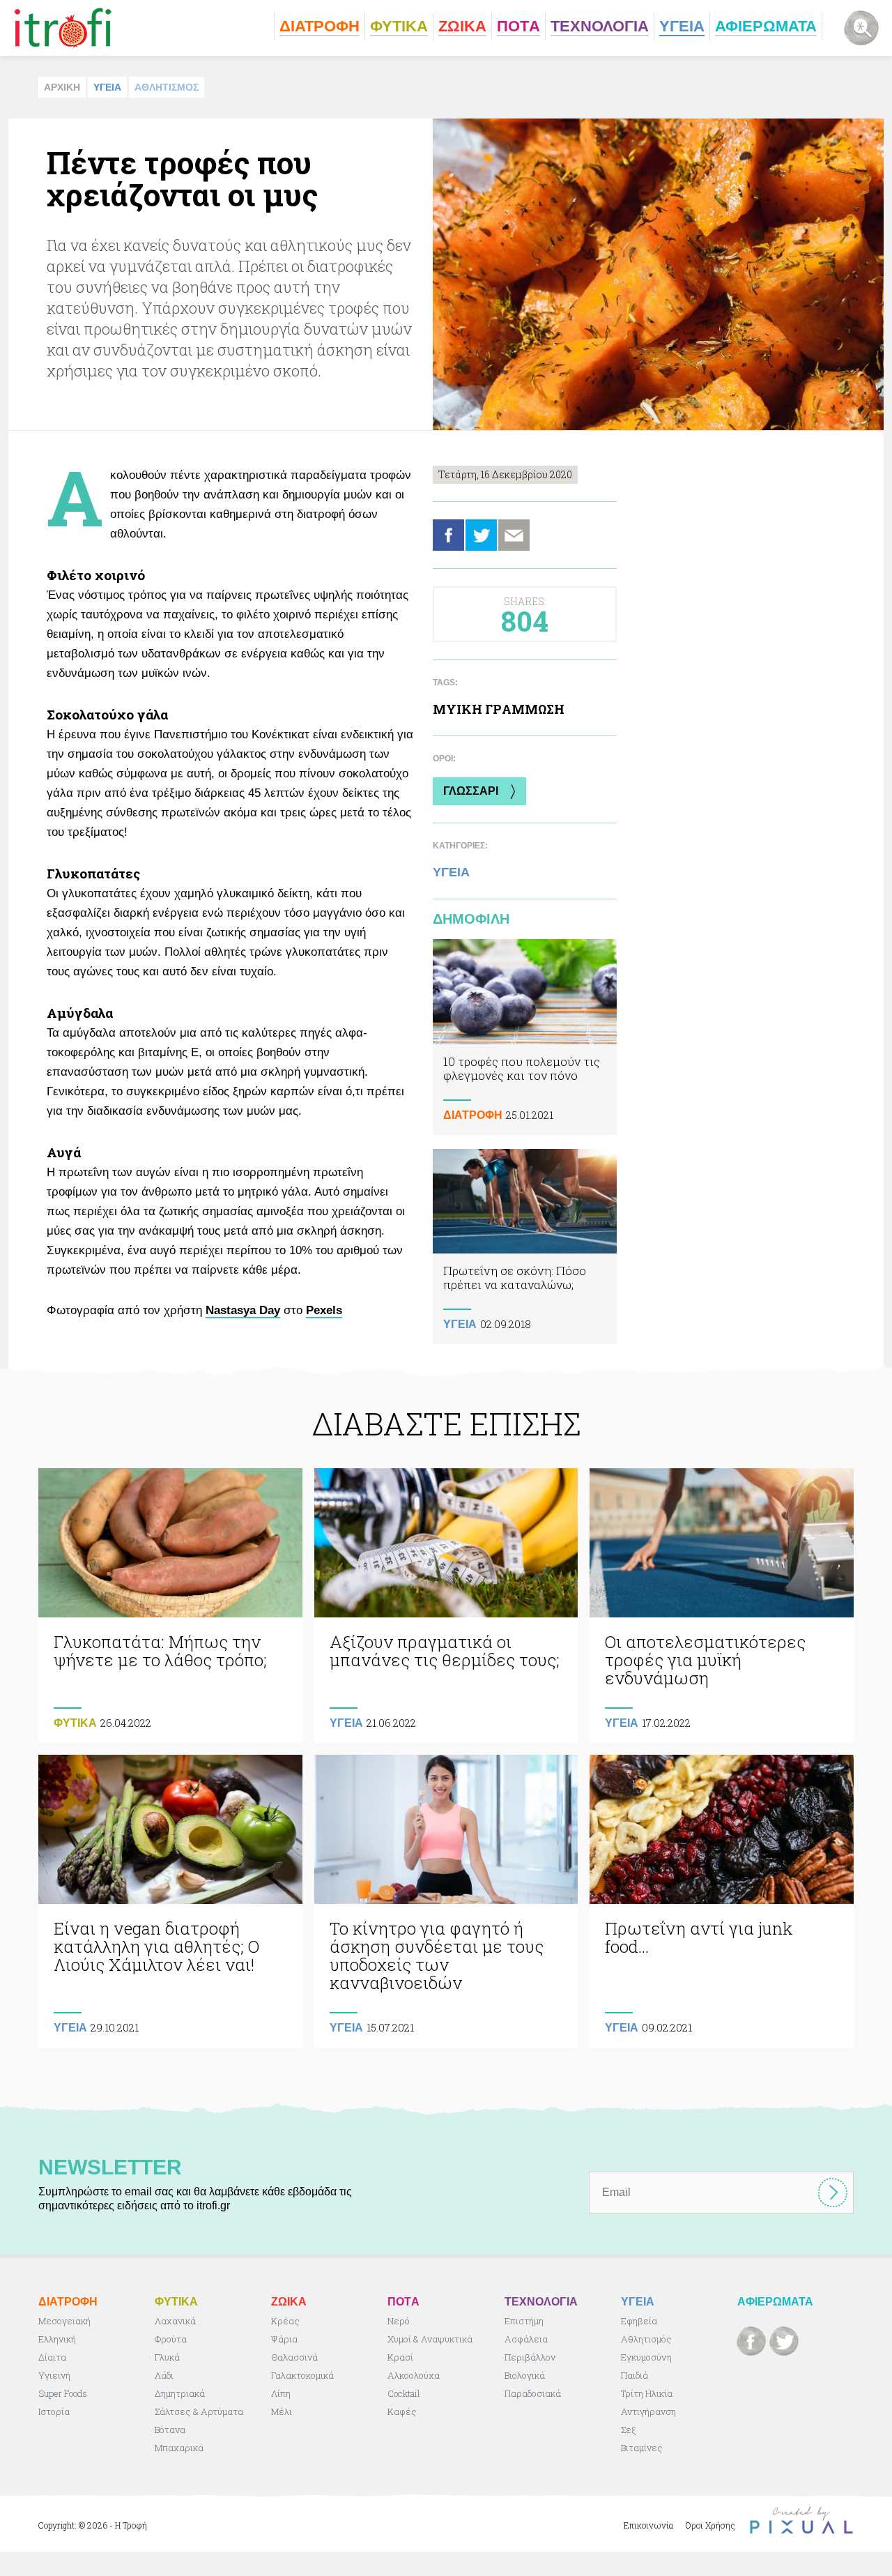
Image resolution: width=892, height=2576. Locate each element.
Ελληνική (57, 2339)
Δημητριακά (180, 2393)
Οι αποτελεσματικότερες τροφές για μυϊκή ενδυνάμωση (722, 1606)
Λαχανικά (175, 2321)
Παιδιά (635, 2375)
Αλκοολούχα (414, 2375)
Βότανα (170, 2430)
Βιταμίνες (642, 2448)
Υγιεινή (54, 2375)
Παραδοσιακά (533, 2393)
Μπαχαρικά (179, 2448)
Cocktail (404, 2393)
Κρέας (285, 2321)
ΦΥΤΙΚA (75, 1723)
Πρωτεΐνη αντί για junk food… (722, 1901)
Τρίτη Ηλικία (647, 2393)
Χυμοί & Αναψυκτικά (430, 2339)
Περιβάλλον (530, 2357)
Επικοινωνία (648, 2525)
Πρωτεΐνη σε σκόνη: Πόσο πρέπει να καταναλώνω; (525, 1247)
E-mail (514, 535)
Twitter (481, 535)
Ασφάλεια (526, 2339)
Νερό (399, 2321)
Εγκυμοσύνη (646, 2357)
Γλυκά (167, 2357)
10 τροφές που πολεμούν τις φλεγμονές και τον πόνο (525, 1037)
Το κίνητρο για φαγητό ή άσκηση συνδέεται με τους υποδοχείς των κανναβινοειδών (446, 1901)
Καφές (402, 2411)
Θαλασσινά (294, 2357)
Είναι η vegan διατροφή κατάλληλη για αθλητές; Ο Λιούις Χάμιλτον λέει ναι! (170, 1901)
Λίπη (281, 2393)
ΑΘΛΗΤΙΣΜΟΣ (167, 87)
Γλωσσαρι (471, 791)
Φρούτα (171, 2339)
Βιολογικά (525, 2375)
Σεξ (628, 2430)
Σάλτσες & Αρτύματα (199, 2411)
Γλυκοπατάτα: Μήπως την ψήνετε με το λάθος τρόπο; (170, 1606)
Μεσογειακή (64, 2321)
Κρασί (400, 2357)
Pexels (324, 1310)
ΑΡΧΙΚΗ (62, 87)
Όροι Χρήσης (710, 2525)
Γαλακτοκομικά (302, 2375)
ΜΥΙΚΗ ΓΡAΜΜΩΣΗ (499, 709)
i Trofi (63, 28)
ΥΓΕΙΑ (107, 87)
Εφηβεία (639, 2321)
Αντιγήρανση (648, 2411)
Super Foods (63, 2393)
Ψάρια (284, 2339)
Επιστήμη (524, 2321)
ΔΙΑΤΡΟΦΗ (473, 1115)
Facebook (448, 535)
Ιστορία (54, 2411)
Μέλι (282, 2411)
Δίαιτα (52, 2357)
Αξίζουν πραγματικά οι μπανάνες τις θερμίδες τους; (446, 1606)
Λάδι (164, 2375)
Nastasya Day (243, 1310)
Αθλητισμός (646, 2339)
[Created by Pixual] (801, 2521)
